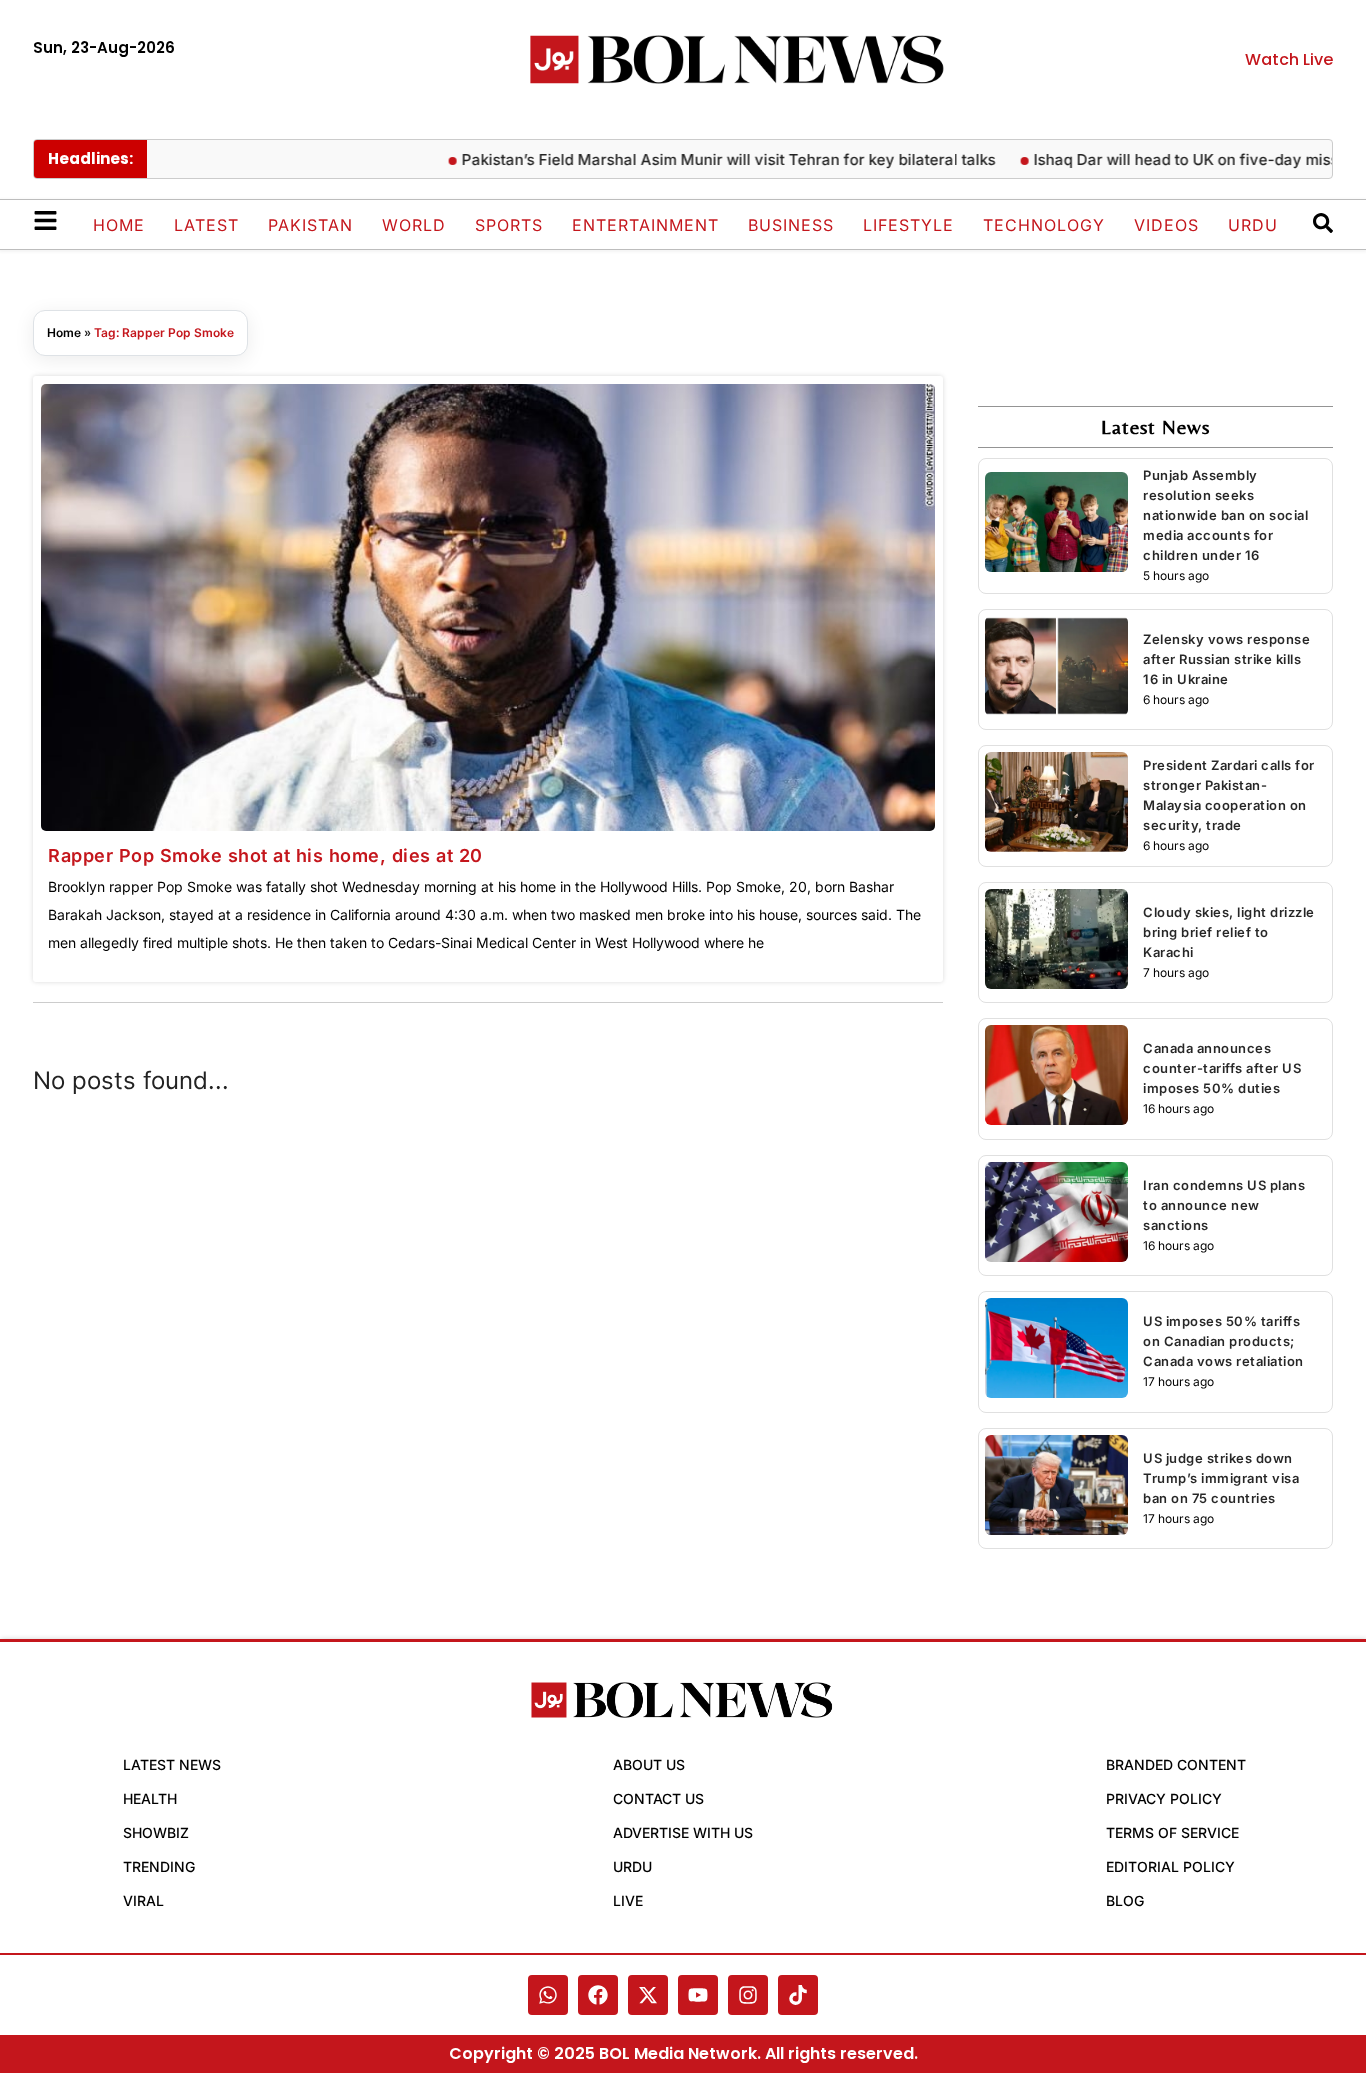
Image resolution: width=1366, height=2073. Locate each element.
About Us (649, 1764)
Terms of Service (1172, 1832)
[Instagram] (748, 1995)
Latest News (172, 1764)
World (414, 225)
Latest (206, 225)
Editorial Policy (1170, 1866)
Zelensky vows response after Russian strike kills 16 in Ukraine (1226, 659)
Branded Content (1176, 1764)
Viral (143, 1900)
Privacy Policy (1164, 1798)
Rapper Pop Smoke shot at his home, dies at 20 (265, 855)
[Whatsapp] (548, 1995)
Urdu (1253, 225)
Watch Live (1289, 59)
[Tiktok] (798, 1995)
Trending (159, 1866)
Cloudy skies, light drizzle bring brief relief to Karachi (1229, 932)
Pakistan (310, 225)
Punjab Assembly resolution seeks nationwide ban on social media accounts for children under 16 (1225, 515)
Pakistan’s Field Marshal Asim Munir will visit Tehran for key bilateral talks (689, 159)
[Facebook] (598, 1995)
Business (791, 225)
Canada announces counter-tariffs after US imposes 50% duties (1222, 1068)
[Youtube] (698, 1995)
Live (628, 1900)
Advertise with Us (683, 1832)
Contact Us (658, 1798)
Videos (1166, 225)
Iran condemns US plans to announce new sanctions (1224, 1205)
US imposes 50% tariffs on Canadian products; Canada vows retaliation (1223, 1341)
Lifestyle (908, 225)
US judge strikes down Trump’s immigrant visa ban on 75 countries (1221, 1478)
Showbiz (156, 1832)
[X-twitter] (648, 1995)
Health (150, 1798)
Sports (509, 225)
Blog (1125, 1900)
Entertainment (645, 225)
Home (119, 225)
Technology (1044, 225)
